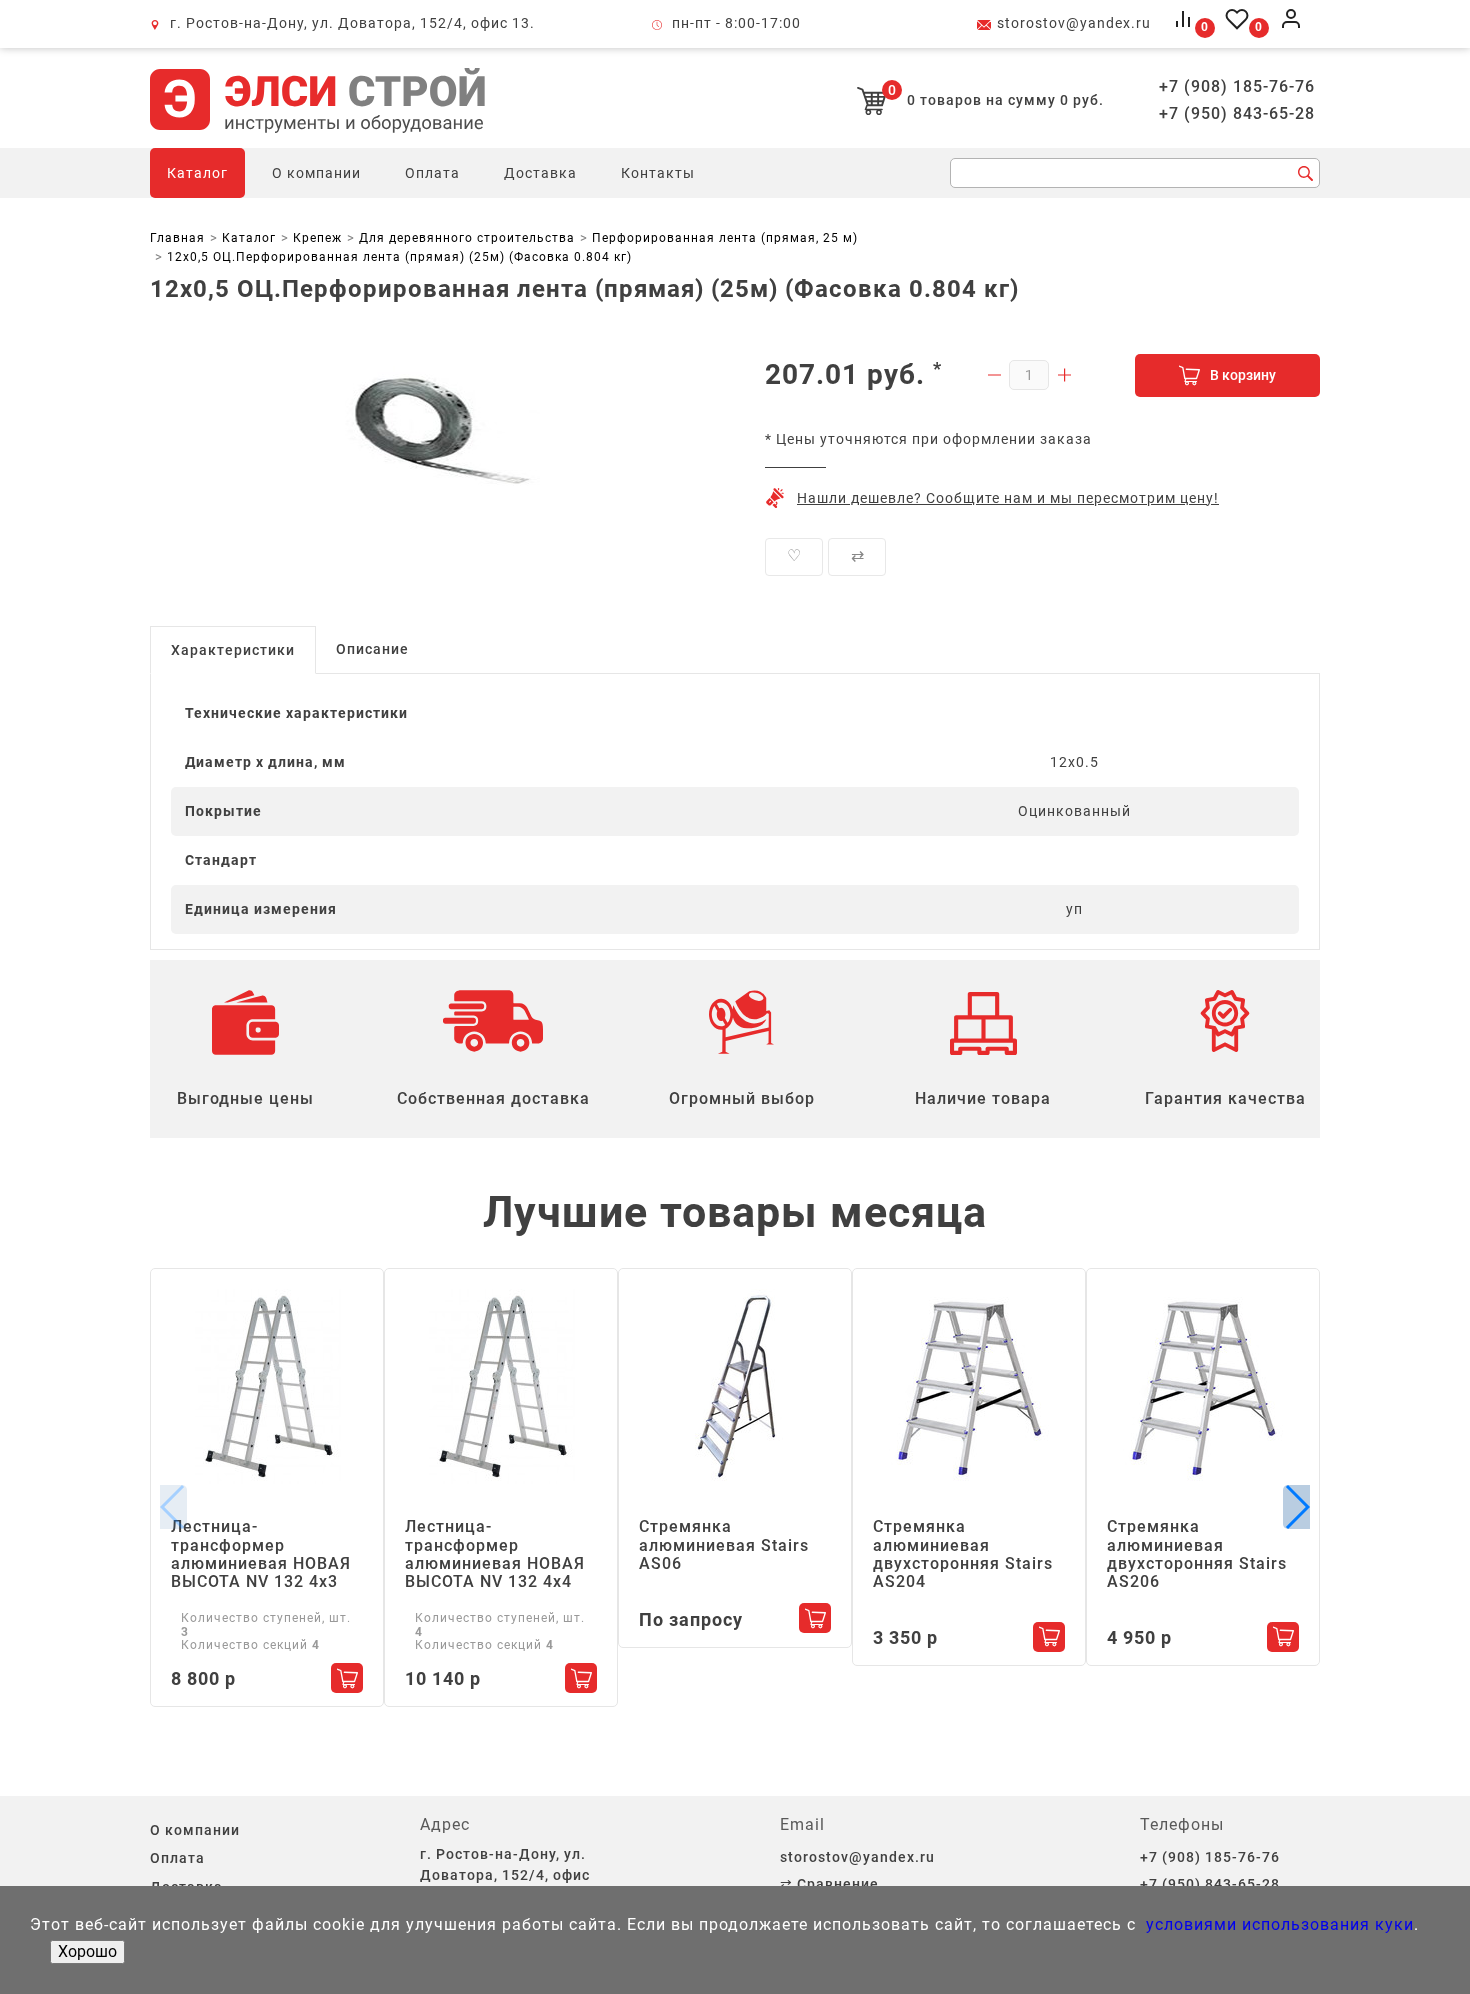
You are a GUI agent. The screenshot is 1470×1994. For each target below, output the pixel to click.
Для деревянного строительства (467, 238)
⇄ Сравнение (829, 1884)
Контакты (658, 173)
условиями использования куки (1277, 1924)
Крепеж (317, 238)
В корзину (1243, 375)
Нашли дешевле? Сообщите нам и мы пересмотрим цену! (1008, 498)
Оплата (432, 173)
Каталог (197, 173)
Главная (177, 238)
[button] (1296, 1507)
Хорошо (87, 1951)
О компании (316, 173)
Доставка (540, 173)
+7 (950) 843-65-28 (1237, 114)
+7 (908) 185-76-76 (1237, 87)
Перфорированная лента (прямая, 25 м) (725, 238)
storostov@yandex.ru (1074, 23)
